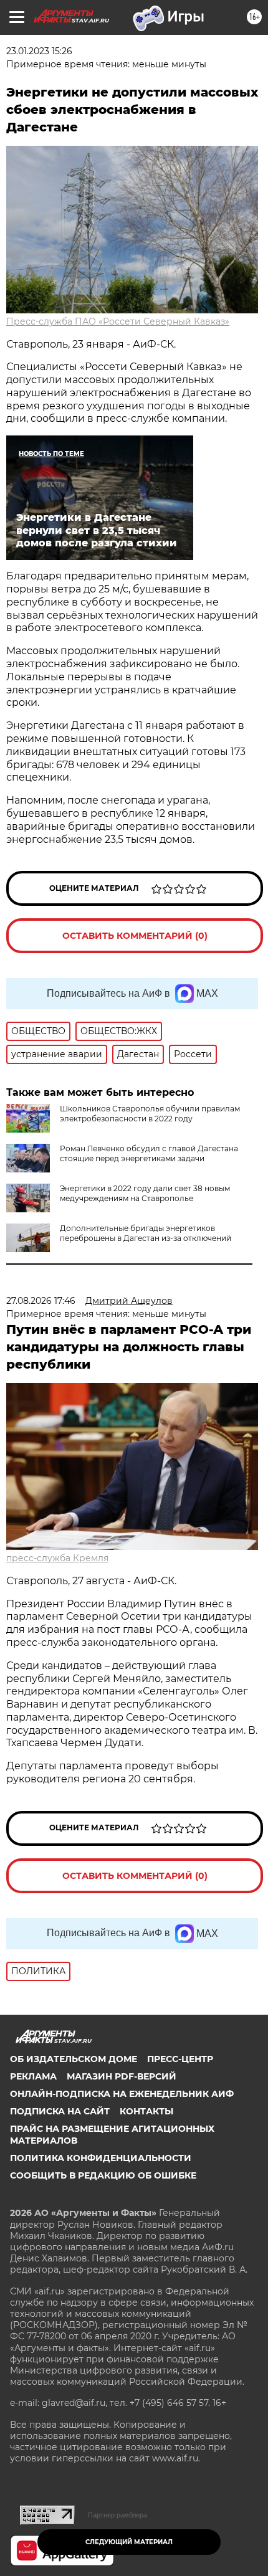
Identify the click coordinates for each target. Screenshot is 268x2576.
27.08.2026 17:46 (41, 1301)
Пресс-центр (180, 2059)
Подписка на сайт (60, 2111)
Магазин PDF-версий (122, 2076)
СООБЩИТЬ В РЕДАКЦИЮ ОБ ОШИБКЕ (103, 2175)
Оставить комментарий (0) (135, 936)
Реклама (33, 2076)
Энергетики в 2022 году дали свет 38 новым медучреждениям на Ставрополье (145, 1193)
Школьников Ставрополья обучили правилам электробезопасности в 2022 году (150, 1114)
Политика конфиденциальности (101, 2158)
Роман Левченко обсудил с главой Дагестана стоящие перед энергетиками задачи (149, 1153)
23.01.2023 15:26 (39, 51)
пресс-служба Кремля (57, 1558)
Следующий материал (129, 2542)
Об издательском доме (74, 2059)
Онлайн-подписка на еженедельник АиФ (122, 2094)
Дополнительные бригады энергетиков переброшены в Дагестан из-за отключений (146, 1233)
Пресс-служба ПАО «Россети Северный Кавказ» (118, 321)
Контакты (146, 2111)
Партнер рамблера (117, 2515)
